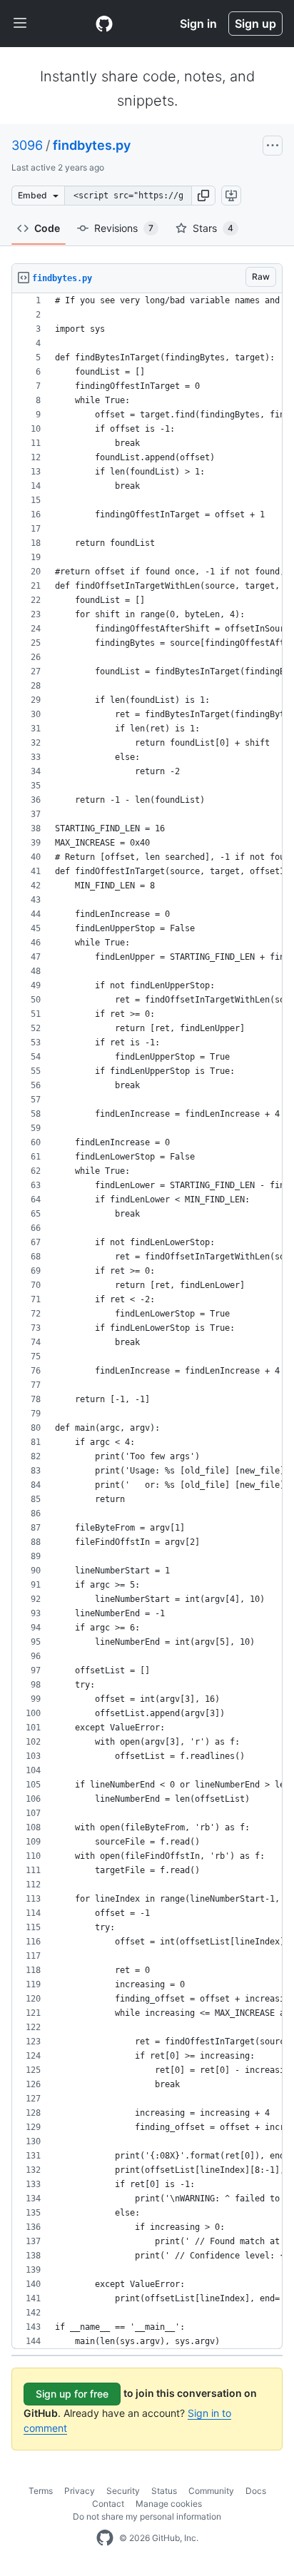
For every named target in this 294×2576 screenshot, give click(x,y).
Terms (41, 2491)
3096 (27, 145)
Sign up (255, 24)
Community (211, 2491)
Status (164, 2491)
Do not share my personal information (147, 2516)
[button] (203, 196)
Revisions (124, 228)
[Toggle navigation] (20, 24)
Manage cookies (169, 2504)
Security (123, 2491)
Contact (108, 2504)
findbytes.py (92, 145)
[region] (147, 1321)
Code (47, 228)
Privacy (80, 2491)
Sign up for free (72, 2394)
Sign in (198, 24)
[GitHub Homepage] (105, 2538)
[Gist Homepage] (104, 24)
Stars (213, 228)
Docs (256, 2491)
